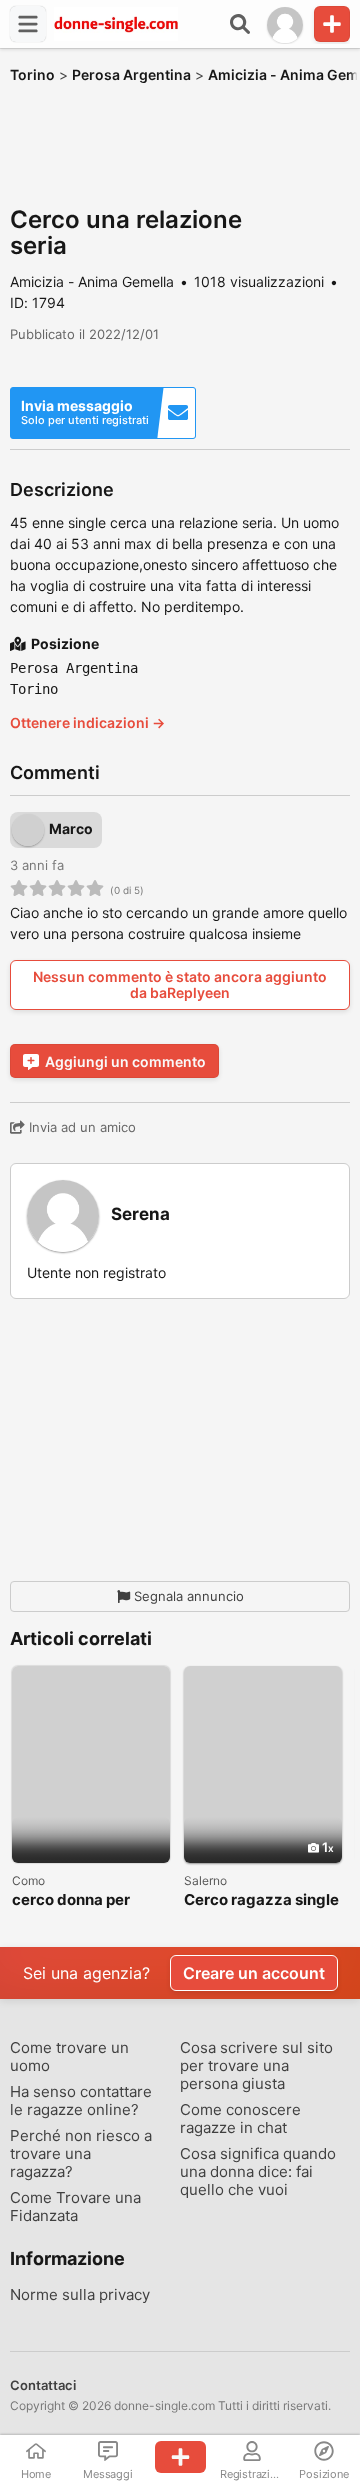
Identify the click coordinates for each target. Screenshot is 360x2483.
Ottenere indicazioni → (87, 722)
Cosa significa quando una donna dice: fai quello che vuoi (258, 2172)
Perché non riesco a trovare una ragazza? (81, 2154)
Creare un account (254, 1973)
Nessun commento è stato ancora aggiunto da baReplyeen (180, 984)
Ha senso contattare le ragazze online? (81, 2101)
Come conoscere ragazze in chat (240, 2119)
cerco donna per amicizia (71, 1900)
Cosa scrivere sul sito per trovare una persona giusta (256, 2066)
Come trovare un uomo (69, 2057)
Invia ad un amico (80, 1127)
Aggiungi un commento (125, 1061)
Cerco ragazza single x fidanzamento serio (261, 1900)
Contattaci (43, 2385)
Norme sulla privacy (80, 2295)
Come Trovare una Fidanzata (75, 2207)
